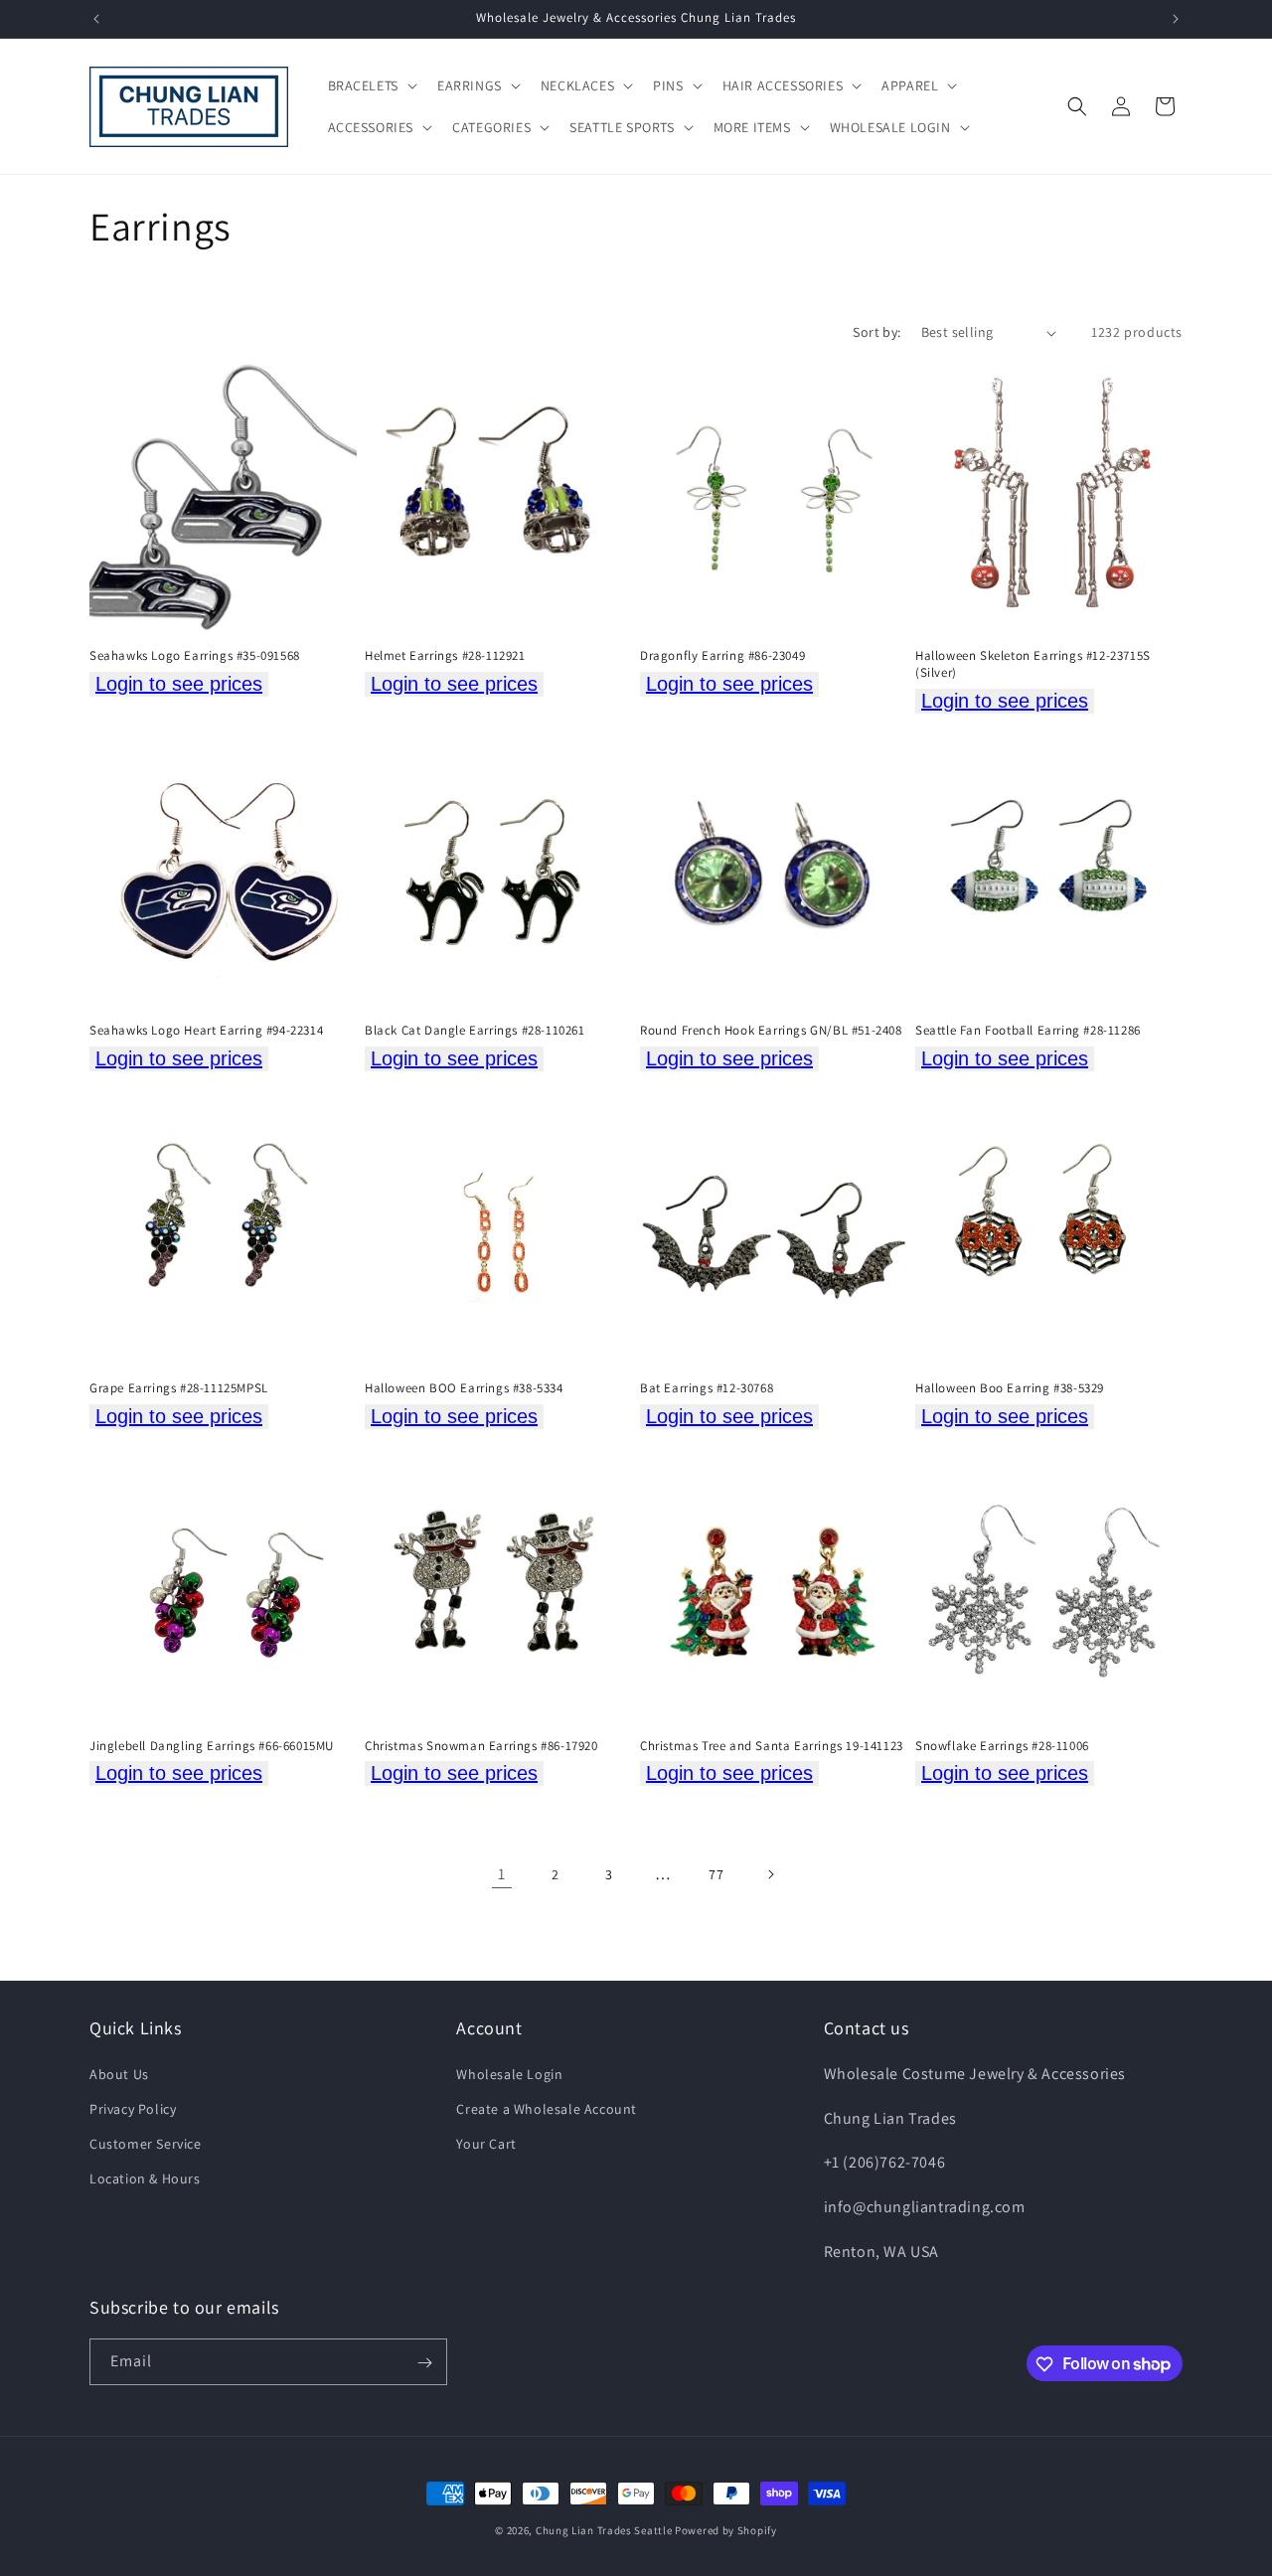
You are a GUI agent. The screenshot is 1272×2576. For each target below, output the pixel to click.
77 (716, 1874)
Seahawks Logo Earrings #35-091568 (195, 656)
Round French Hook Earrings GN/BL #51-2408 (771, 1031)
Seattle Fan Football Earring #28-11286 (1028, 1031)
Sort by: (876, 332)
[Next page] (770, 1874)
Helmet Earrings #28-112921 (445, 656)
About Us (119, 2073)
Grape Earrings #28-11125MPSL (179, 1388)
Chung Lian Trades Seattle (604, 2530)
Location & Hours (145, 2178)
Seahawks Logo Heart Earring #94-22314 (206, 1031)
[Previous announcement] (96, 19)
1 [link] (502, 1874)
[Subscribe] (424, 2363)
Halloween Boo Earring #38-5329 (1010, 1388)
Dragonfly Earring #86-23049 (722, 656)
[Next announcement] (1176, 19)
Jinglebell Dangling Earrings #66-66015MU (212, 1746)
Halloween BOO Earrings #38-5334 (464, 1388)
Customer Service (146, 2144)
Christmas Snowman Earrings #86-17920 (481, 1746)
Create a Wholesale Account (547, 2108)
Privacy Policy (133, 2108)
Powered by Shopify (726, 2530)
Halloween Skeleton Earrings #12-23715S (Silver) (1033, 664)
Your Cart (486, 2144)
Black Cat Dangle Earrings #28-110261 (475, 1031)
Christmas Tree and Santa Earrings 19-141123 (772, 1746)
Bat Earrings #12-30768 (707, 1388)
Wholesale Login (509, 2073)
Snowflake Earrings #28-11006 (1002, 1746)
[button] (371, 85)
